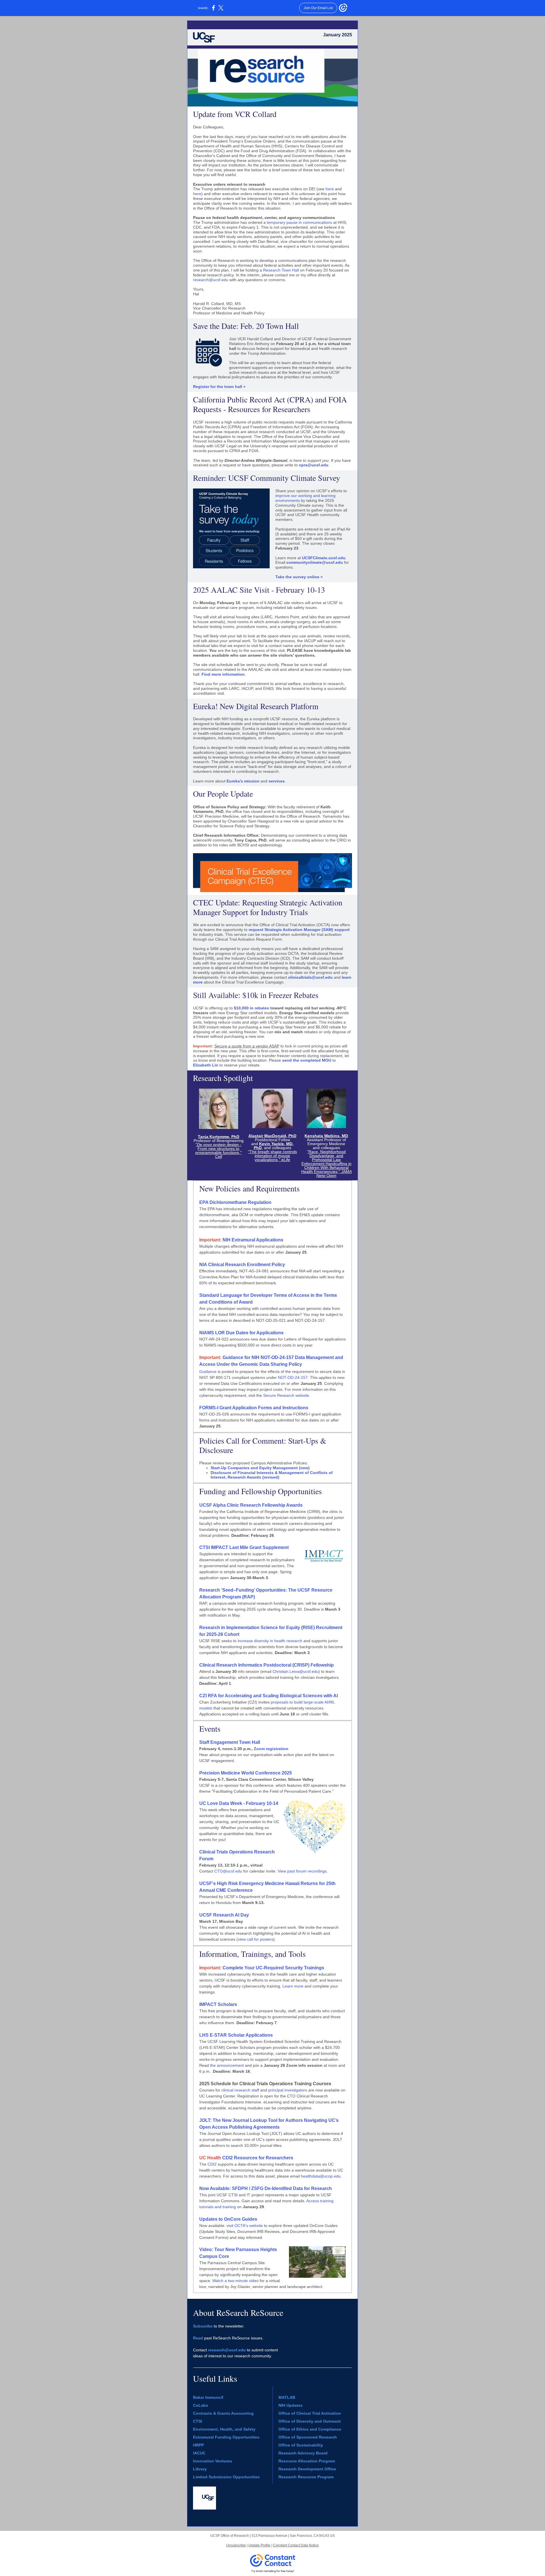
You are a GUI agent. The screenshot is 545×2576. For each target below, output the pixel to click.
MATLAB (287, 2397)
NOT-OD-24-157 (293, 1377)
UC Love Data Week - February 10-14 (239, 1803)
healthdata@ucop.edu (321, 2176)
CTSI (198, 2421)
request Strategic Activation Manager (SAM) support (299, 930)
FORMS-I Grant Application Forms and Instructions (254, 1408)
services (277, 781)
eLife (286, 1160)
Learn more (293, 1986)
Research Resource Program (306, 2477)
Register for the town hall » (219, 387)
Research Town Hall (281, 270)
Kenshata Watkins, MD (326, 1136)
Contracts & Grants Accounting (223, 2413)
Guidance (208, 1371)
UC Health (211, 2158)
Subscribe (203, 2326)
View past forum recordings (302, 1871)
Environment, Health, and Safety (224, 2429)
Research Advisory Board (303, 2453)
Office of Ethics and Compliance (310, 2429)
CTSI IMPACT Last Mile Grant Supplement (244, 1547)
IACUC (199, 2453)
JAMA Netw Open (334, 1174)
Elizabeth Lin (206, 1065)
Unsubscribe (236, 2545)
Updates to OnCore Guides (228, 2219)
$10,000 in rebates (251, 1008)
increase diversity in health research (270, 1641)
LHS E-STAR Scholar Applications (236, 2035)
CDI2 (212, 2164)
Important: (211, 1968)
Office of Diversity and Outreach (310, 2421)
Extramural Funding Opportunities (226, 2437)
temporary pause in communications (299, 222)
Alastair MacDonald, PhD (272, 1136)
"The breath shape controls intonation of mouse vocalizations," (272, 1156)
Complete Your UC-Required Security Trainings (273, 1968)
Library (200, 2469)
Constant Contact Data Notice (296, 2545)
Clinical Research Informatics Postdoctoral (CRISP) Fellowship (267, 1665)
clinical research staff (240, 2090)
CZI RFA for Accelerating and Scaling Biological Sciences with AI (269, 1696)
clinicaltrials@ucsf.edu (310, 977)
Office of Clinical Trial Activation (310, 2413)
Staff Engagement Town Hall (230, 1742)
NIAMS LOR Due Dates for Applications (241, 1333)
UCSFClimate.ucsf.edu (324, 558)
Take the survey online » (299, 577)
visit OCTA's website (245, 2226)
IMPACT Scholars (218, 2004)
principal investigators (288, 2090)
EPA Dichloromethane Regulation (235, 1202)
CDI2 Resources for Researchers (258, 2158)
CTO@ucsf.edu (228, 1871)
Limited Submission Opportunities (226, 2477)
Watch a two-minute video (235, 2281)
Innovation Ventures (213, 2461)
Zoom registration (271, 1749)
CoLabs (201, 2405)
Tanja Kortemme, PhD (219, 1137)
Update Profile (259, 2545)
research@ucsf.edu (211, 280)
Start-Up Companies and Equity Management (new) (260, 1468)
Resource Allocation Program (307, 2461)
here (330, 189)
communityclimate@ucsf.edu (315, 562)
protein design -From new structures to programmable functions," (218, 1149)
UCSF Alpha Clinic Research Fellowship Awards (251, 1505)
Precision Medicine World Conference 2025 (246, 1773)
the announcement (227, 2065)
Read (198, 2338)
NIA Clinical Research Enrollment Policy (242, 1265)
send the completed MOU (307, 1060)
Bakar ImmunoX (208, 2397)
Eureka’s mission (243, 781)
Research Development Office (307, 2469)
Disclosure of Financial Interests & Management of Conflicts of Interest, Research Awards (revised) (272, 1475)
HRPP (198, 2445)
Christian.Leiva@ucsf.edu (295, 1671)
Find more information (223, 674)
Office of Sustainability (301, 2445)
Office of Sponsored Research (308, 2437)
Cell (219, 1157)
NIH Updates (291, 2405)
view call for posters (256, 1939)
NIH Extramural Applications (252, 1240)
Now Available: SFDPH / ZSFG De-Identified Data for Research (266, 2188)
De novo (205, 1145)
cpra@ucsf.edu (314, 465)
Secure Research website (286, 1395)
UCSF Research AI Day (224, 1915)
